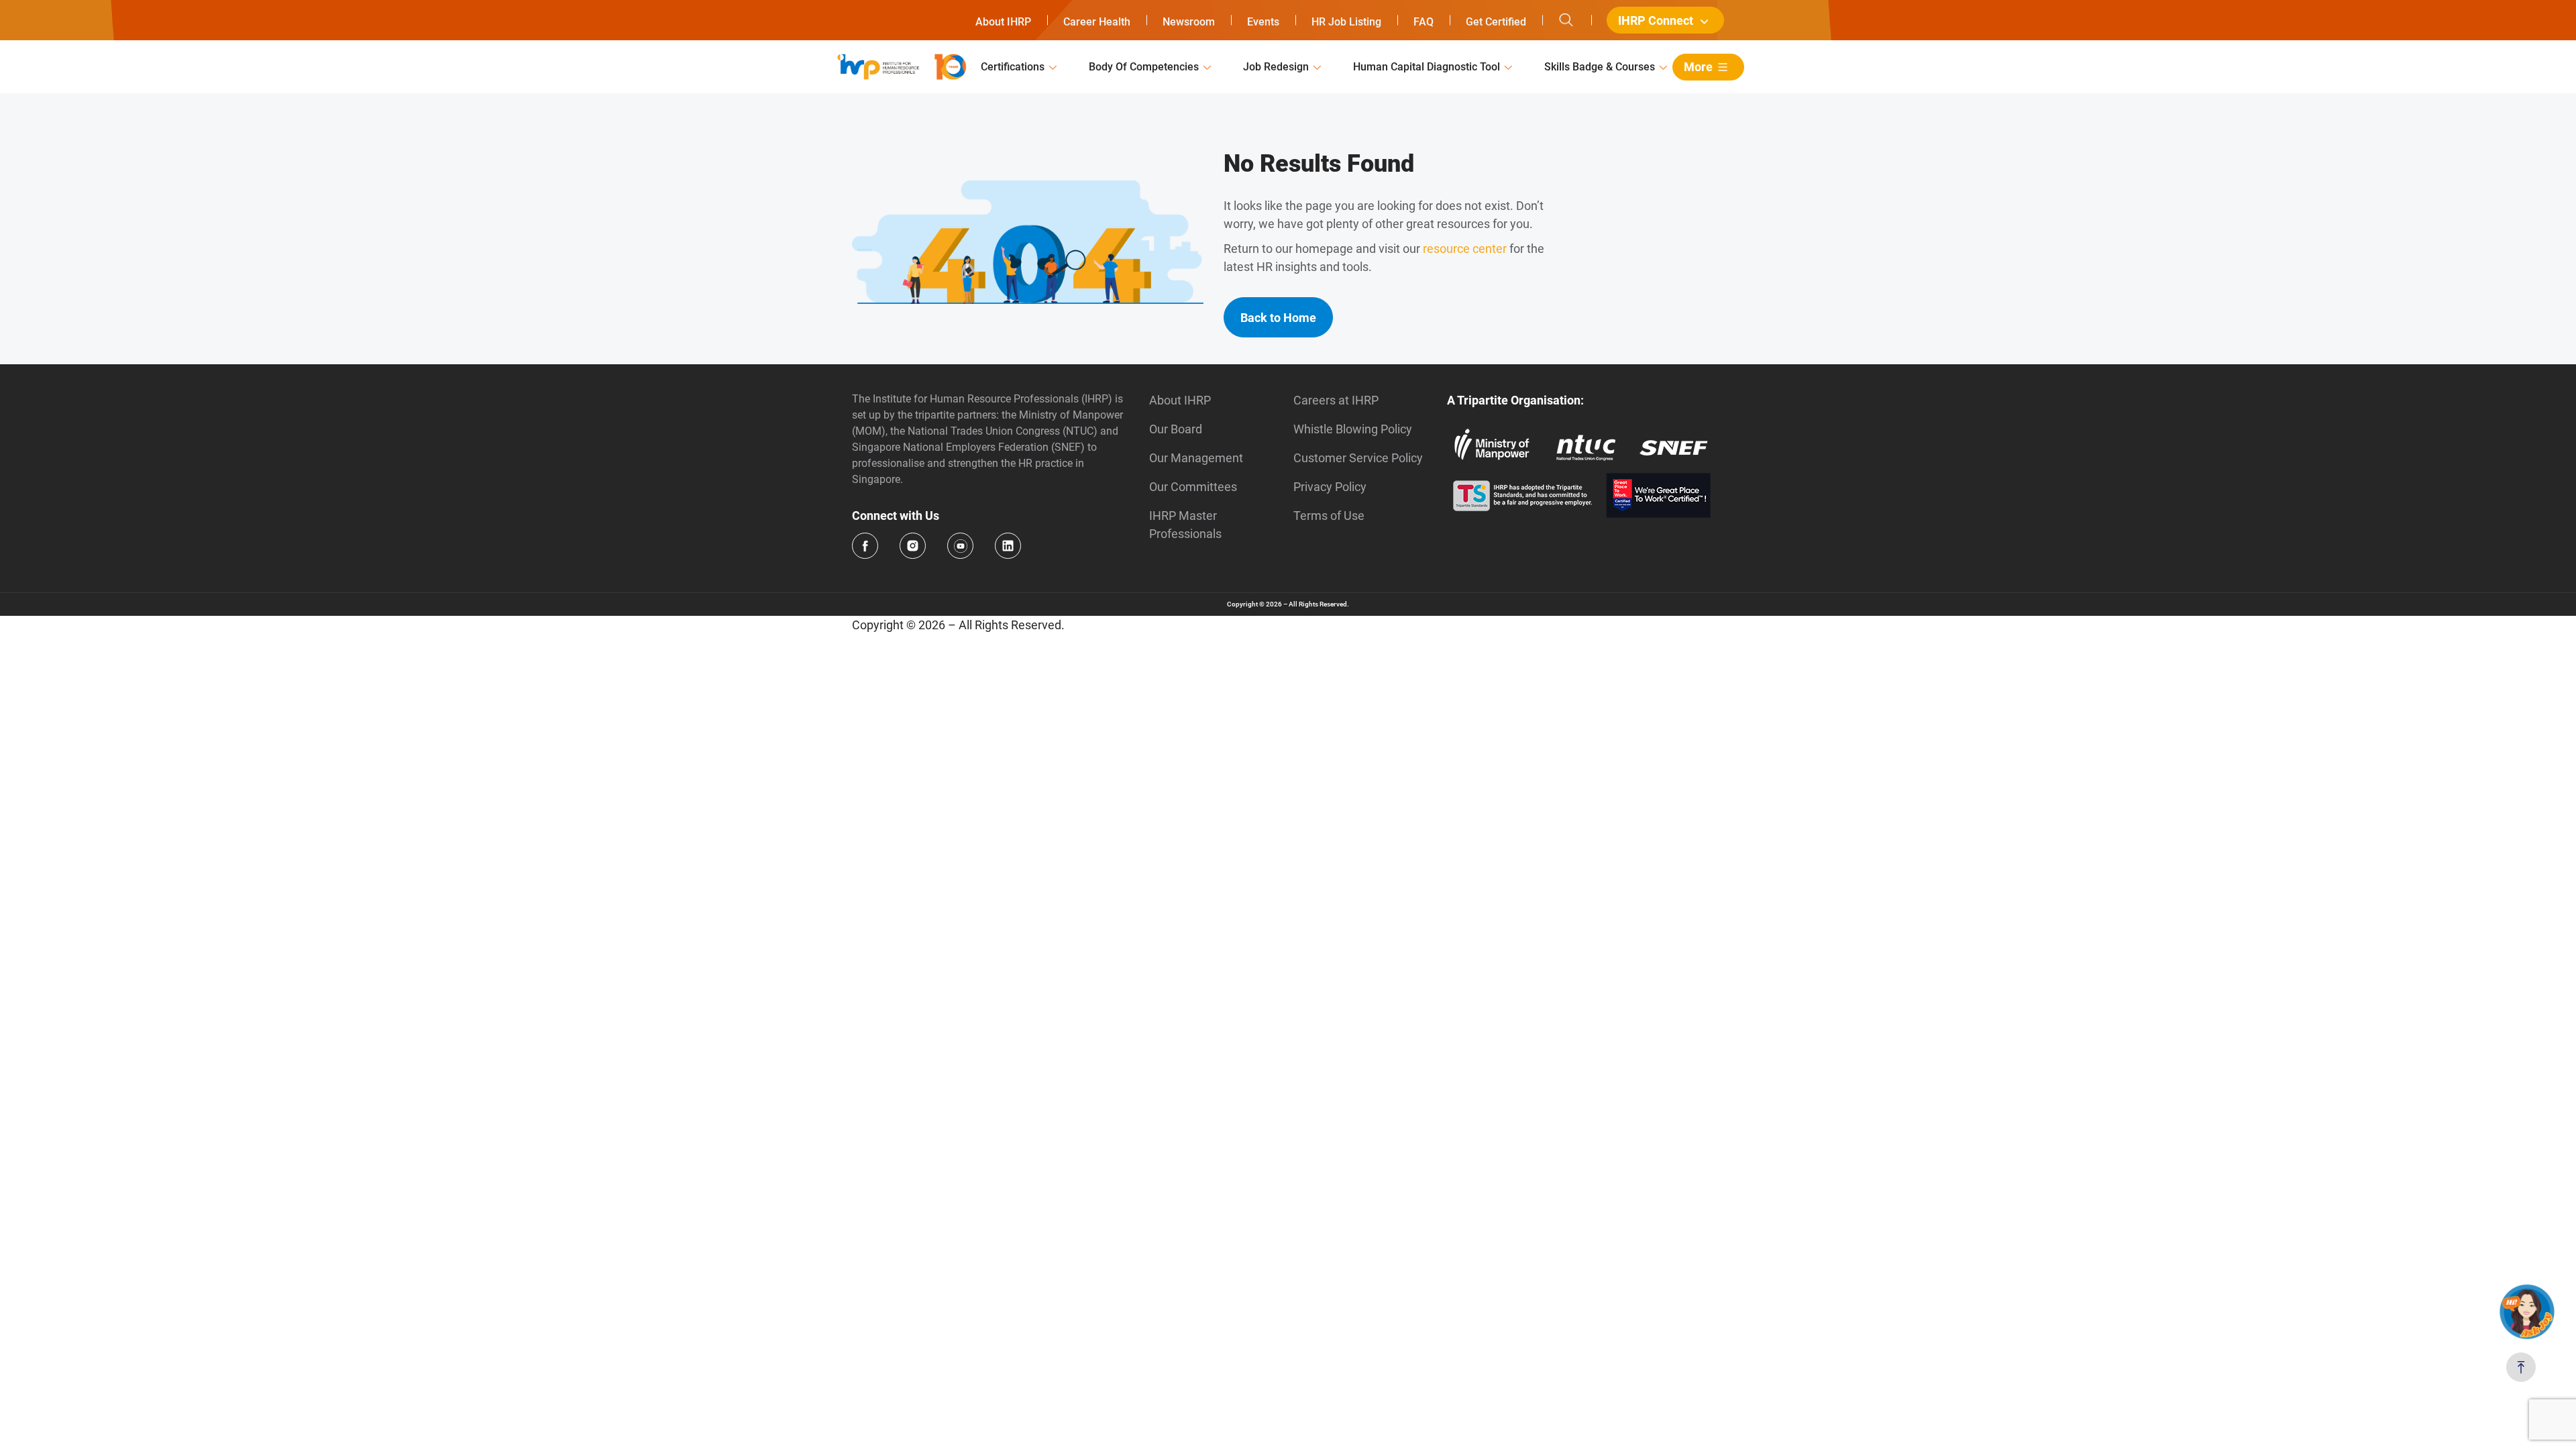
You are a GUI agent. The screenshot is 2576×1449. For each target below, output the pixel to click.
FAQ (1424, 22)
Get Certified (1496, 22)
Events (1263, 22)
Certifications (1013, 67)
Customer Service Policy (1358, 458)
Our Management (1196, 458)
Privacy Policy (1330, 487)
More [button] (1698, 67)
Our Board (1176, 429)
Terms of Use (1329, 516)
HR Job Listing (1346, 22)
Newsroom (1189, 22)
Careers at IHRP (1336, 400)
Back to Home (1278, 318)
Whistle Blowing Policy (1353, 429)
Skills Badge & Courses (1600, 67)
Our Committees (1193, 487)
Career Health (1097, 22)
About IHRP (1003, 22)
